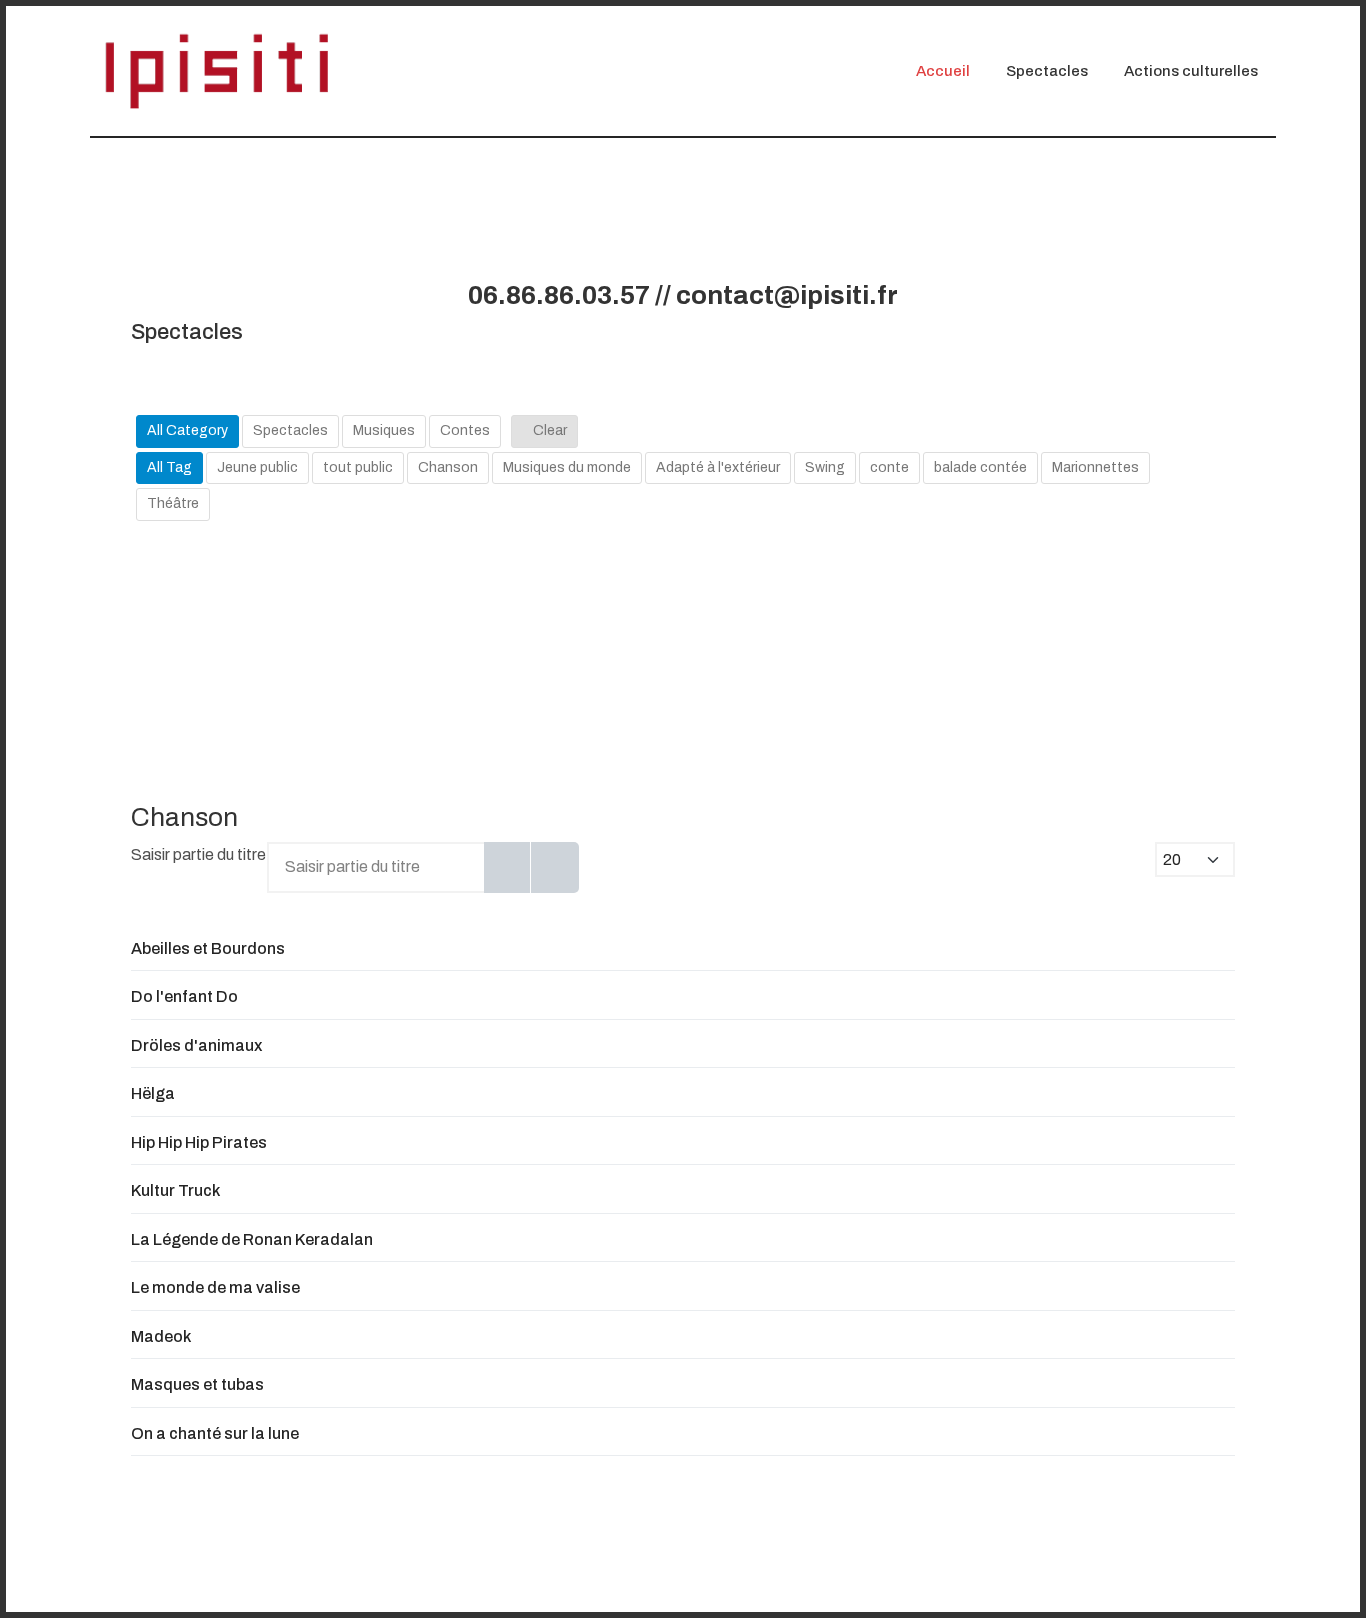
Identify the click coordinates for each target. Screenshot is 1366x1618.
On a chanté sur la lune (215, 1433)
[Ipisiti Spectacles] (217, 70)
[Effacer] (554, 867)
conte (889, 467)
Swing (825, 467)
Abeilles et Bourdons (208, 948)
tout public (358, 467)
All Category (187, 430)
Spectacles (1047, 71)
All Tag (169, 467)
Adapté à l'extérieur (718, 467)
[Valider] (508, 867)
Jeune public (257, 467)
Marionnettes (1095, 467)
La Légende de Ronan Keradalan (252, 1239)
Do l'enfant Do (184, 996)
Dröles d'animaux (196, 1045)
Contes (465, 430)
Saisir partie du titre (200, 854)
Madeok (161, 1336)
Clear (550, 430)
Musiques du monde (567, 467)
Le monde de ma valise (215, 1287)
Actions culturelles (1191, 71)
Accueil (943, 71)
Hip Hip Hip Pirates (199, 1142)
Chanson (448, 467)
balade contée (980, 467)
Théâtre (173, 503)
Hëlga (153, 1093)
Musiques (384, 430)
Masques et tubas (197, 1384)
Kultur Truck (175, 1190)
